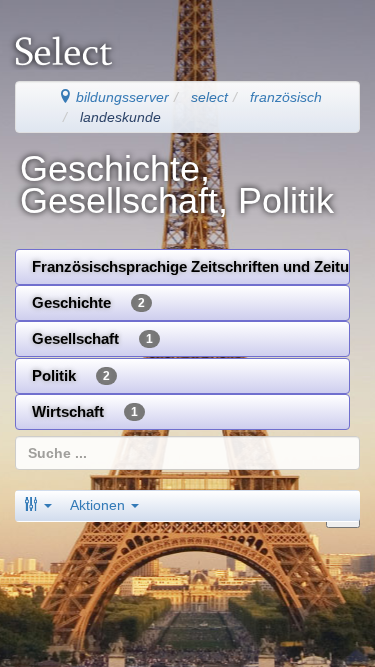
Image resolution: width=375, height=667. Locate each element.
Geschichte (88, 302)
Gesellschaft (92, 338)
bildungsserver (120, 97)
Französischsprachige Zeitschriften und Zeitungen (191, 266)
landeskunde (120, 117)
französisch (286, 97)
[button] (38, 505)
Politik (71, 375)
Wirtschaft (85, 411)
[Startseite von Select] (75, 41)
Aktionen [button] (99, 505)
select (209, 97)
